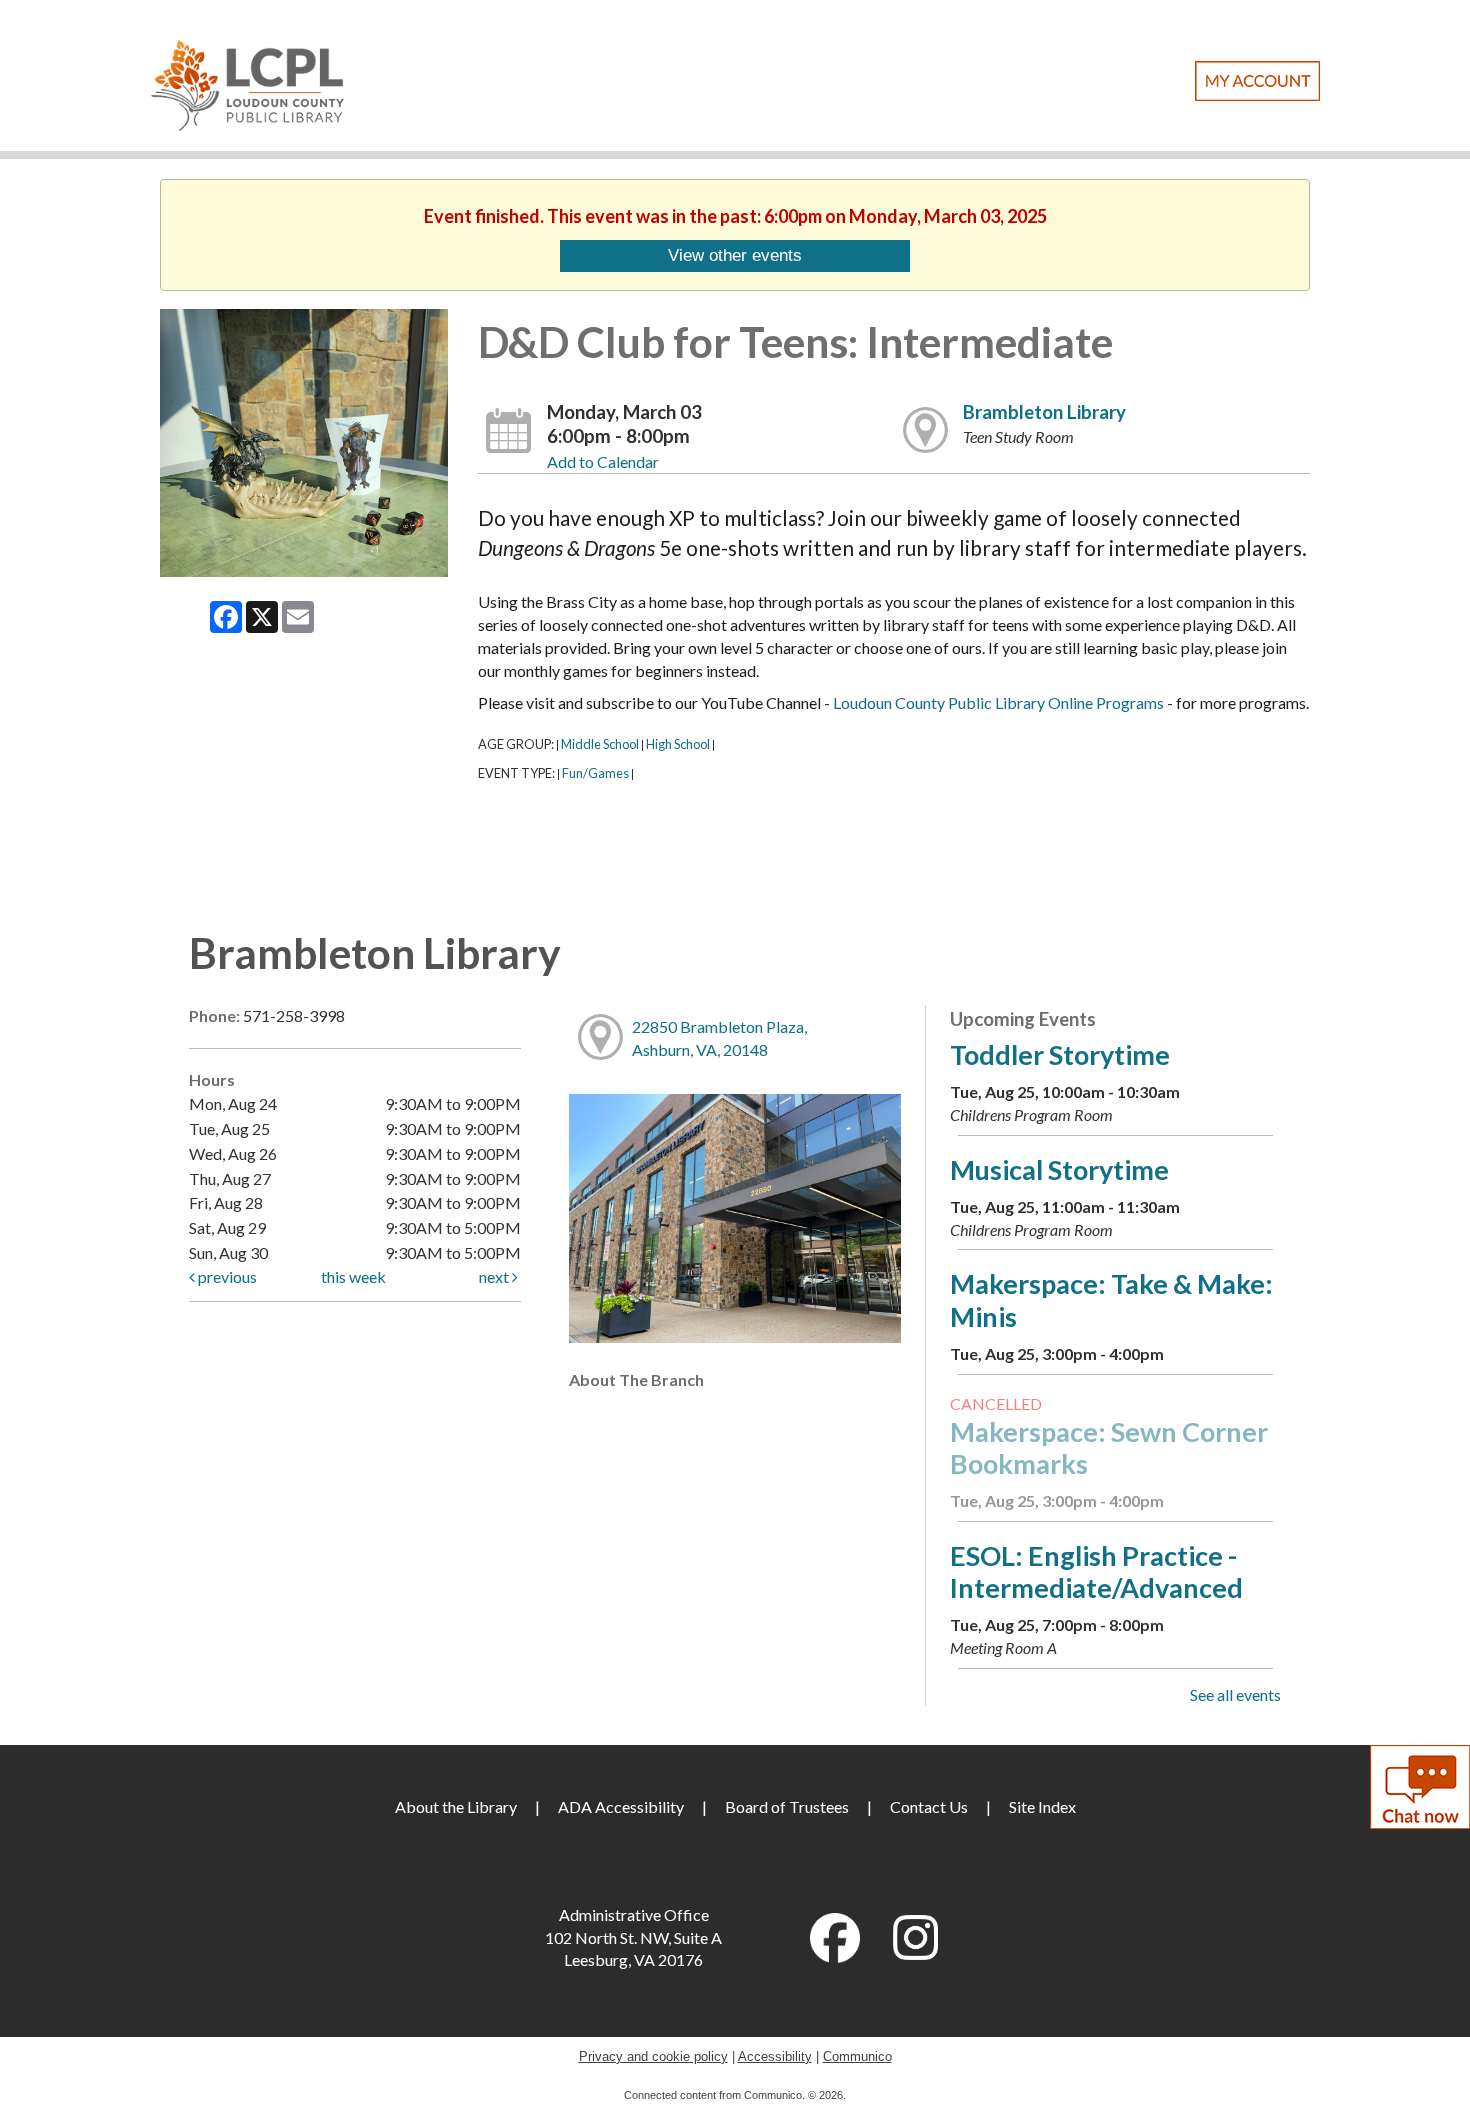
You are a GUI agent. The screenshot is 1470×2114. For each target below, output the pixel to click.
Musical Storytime (1059, 1169)
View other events (735, 255)
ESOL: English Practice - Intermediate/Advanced (1096, 1571)
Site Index (1042, 1806)
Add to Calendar (603, 461)
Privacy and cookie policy (653, 2056)
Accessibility (775, 2056)
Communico (857, 2056)
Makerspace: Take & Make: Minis (1111, 1299)
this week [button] (353, 1276)
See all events (1235, 1694)
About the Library (456, 1806)
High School (678, 744)
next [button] (495, 1276)
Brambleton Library (1044, 412)
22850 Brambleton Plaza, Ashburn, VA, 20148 (719, 1038)
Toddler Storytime (1060, 1054)
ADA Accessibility (621, 1806)
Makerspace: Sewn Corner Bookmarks (1109, 1447)
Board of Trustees (787, 1806)
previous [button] (226, 1276)
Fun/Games (595, 773)
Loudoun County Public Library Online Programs (998, 702)
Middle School (600, 744)
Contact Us (929, 1806)
